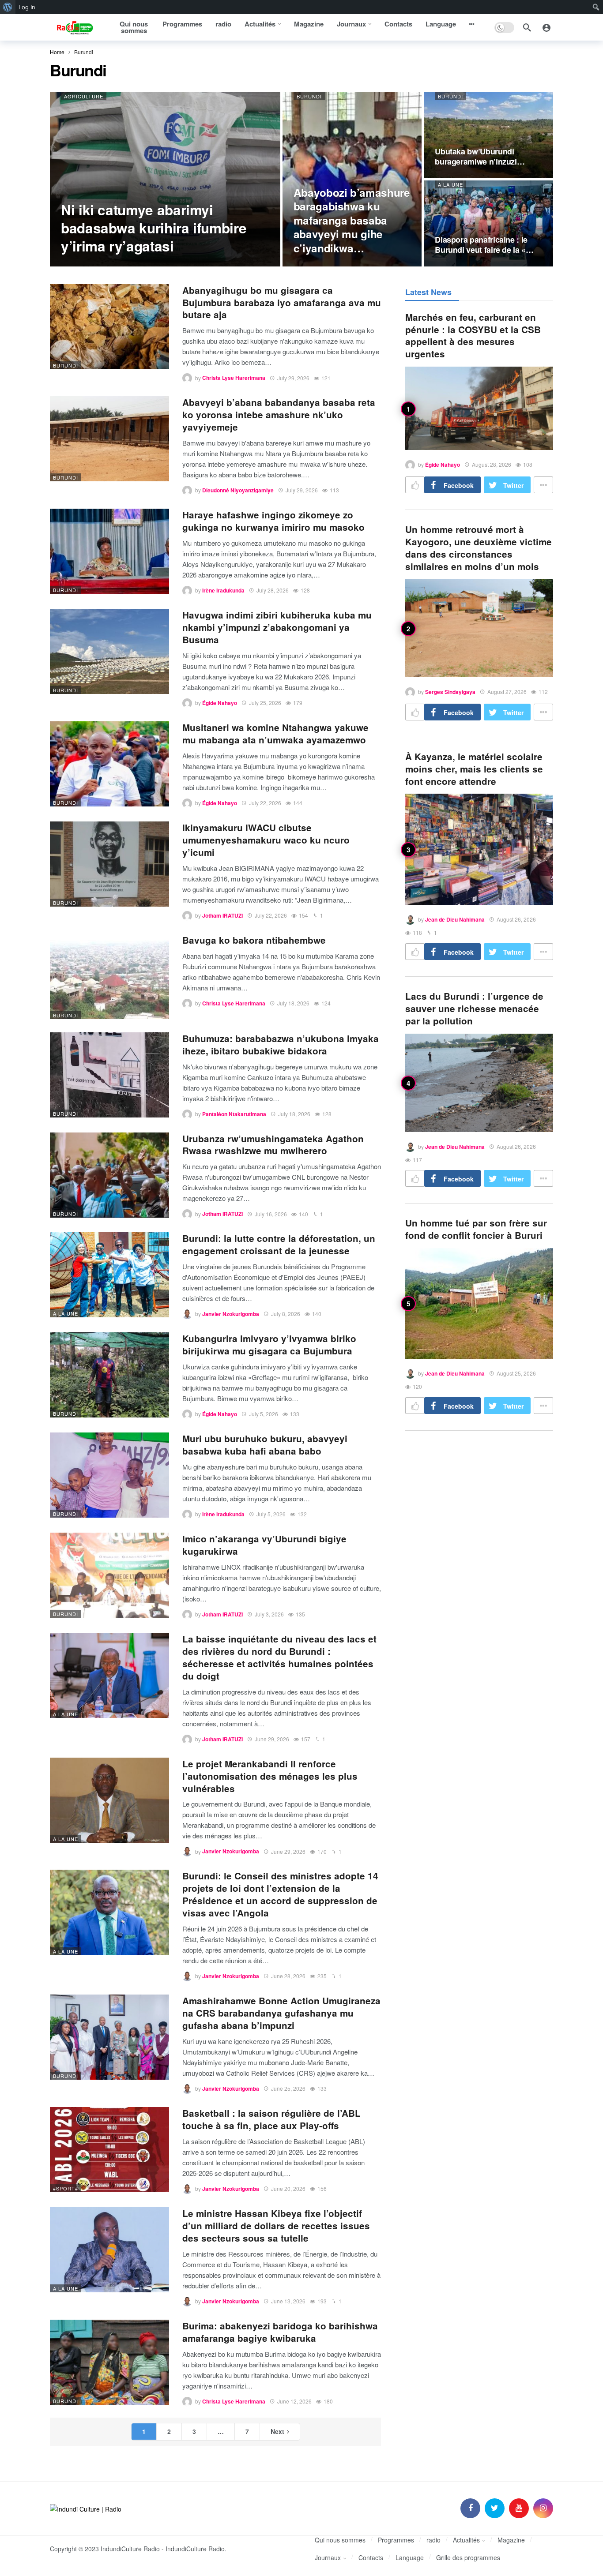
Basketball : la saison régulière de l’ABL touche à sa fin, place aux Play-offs (271, 2119)
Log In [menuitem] (27, 7)
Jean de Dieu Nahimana (455, 919)
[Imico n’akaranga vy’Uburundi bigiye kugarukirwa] (109, 1575)
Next (277, 2431)
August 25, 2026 (516, 1373)
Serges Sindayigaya (450, 692)
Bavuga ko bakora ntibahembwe (254, 940)
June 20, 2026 (288, 2188)
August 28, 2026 (492, 464)
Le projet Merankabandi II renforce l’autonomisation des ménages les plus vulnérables (270, 1776)
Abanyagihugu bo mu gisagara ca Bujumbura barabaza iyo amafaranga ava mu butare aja (282, 302)
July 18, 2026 (293, 1003)
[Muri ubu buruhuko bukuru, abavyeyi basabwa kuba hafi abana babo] (109, 1475)
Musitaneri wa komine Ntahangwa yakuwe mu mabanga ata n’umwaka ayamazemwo (275, 733)
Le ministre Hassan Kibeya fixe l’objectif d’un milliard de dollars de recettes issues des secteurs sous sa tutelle (276, 2225)
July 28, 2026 (273, 590)
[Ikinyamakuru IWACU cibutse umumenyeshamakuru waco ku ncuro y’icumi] (109, 864)
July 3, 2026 (269, 1614)
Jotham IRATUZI (222, 915)
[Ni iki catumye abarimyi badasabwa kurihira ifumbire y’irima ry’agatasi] (165, 179)
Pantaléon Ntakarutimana (234, 1114)
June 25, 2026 (288, 2088)
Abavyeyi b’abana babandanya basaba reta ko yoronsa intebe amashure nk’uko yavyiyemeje (279, 414)
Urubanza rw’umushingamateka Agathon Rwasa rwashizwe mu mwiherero (273, 1145)
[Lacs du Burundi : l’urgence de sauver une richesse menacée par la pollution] (479, 1083)
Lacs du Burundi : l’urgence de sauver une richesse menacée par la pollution (474, 1008)
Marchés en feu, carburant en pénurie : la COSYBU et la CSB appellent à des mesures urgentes (473, 336)
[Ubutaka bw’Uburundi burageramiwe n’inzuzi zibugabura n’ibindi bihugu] (488, 135)
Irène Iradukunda (223, 590)
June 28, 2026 (288, 1976)
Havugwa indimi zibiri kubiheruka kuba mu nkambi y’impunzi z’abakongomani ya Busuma (277, 627)
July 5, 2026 (264, 1414)
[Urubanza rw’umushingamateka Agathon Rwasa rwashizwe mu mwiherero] (109, 1175)
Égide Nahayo (220, 703)
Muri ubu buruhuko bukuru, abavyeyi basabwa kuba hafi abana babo (265, 1445)
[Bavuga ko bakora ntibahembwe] (109, 977)
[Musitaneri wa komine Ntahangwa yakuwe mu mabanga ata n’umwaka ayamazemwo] (109, 764)
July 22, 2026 (265, 803)
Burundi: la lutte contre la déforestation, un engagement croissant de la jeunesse (279, 1244)
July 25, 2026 (265, 703)
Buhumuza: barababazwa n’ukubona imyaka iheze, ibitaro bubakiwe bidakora (281, 1044)
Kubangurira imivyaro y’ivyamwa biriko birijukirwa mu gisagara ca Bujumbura (269, 1344)
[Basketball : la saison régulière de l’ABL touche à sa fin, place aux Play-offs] (109, 2150)
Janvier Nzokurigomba (231, 1314)
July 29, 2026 (293, 378)
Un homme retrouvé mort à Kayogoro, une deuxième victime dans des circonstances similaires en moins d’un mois (479, 548)
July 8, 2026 (286, 1314)
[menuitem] (8, 7)
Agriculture (84, 96)
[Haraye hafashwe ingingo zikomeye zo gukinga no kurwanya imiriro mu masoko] (109, 551)
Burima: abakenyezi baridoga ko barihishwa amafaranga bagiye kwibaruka (280, 2332)
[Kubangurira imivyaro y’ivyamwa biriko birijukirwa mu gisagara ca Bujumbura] (109, 1375)
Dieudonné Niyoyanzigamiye (238, 490)
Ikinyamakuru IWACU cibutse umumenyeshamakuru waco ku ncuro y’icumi (266, 840)
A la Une (450, 184)
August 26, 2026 (516, 919)
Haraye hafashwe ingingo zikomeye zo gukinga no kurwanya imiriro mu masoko (273, 521)
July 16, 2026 (271, 1214)
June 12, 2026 (294, 2401)
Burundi (309, 96)
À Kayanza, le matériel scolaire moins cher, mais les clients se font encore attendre (474, 769)
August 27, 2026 (507, 692)
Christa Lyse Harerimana (234, 378)
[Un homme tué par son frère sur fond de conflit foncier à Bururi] (479, 1303)
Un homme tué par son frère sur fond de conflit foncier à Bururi (476, 1229)
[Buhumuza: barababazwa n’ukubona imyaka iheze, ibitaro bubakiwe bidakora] (109, 1075)
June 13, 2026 (288, 2301)
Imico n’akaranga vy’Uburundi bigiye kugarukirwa (264, 1545)
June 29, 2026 (272, 1739)
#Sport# (66, 2188)
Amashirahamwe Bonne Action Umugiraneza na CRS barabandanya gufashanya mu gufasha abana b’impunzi (281, 2013)
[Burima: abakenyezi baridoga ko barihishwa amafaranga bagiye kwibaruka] (109, 2362)
